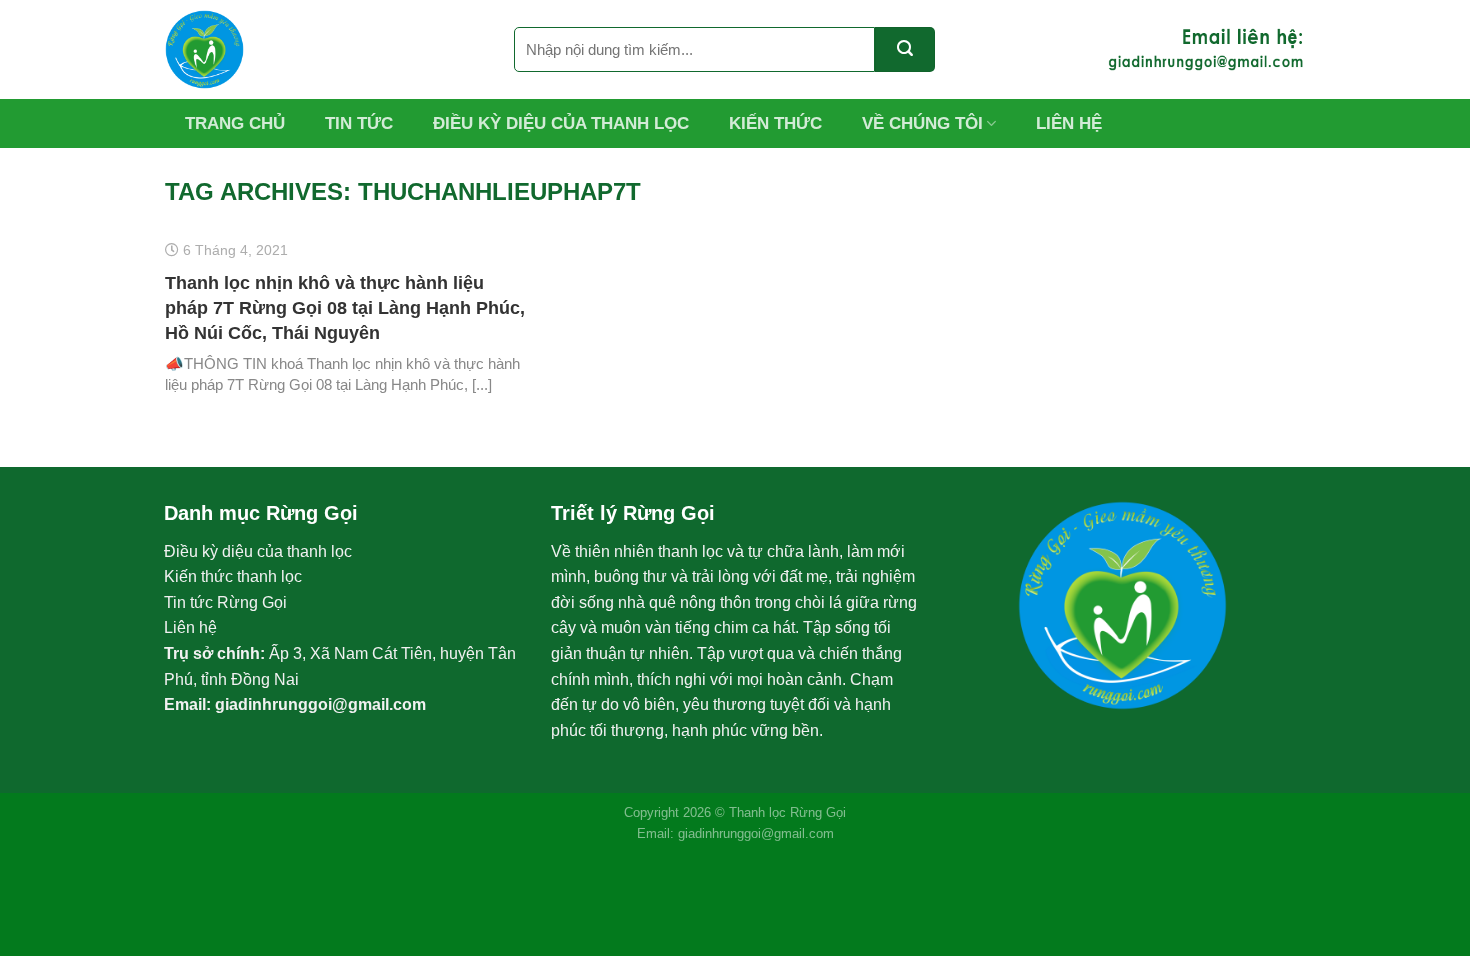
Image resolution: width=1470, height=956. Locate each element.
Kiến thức (775, 123)
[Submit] (905, 49)
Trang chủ (235, 123)
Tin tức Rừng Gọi (225, 602)
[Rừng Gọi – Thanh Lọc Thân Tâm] (324, 49)
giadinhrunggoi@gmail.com (320, 704)
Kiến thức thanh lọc (233, 576)
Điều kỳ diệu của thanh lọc (561, 123)
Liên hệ (1069, 123)
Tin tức (359, 123)
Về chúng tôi (922, 123)
